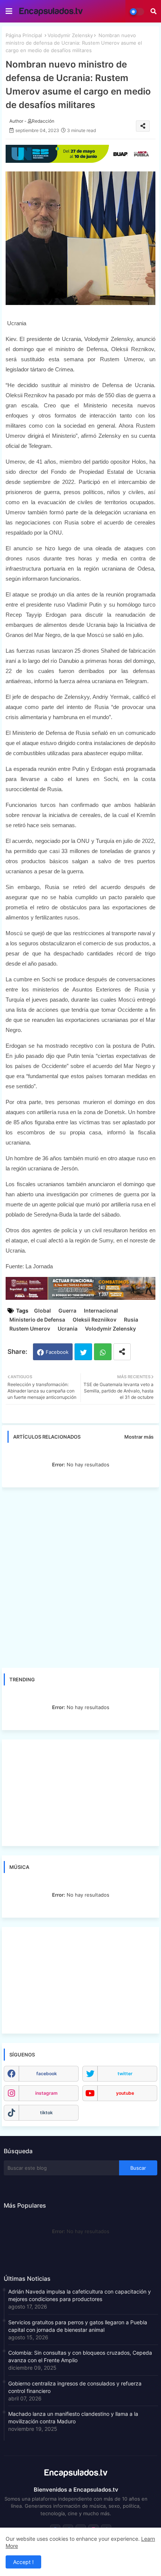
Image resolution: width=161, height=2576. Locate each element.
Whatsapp (103, 1352)
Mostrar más (139, 1437)
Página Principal (24, 35)
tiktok (46, 2113)
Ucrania (68, 1329)
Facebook (57, 1352)
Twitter (83, 1352)
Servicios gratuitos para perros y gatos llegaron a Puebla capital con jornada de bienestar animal (78, 2326)
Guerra (67, 1311)
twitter (125, 2074)
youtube (125, 2093)
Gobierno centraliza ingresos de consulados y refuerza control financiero (75, 2387)
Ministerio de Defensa (37, 1320)
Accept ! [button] (23, 2562)
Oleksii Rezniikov (95, 1320)
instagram (46, 2093)
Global (42, 1311)
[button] (154, 11)
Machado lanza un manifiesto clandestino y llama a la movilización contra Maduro (73, 2418)
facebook (47, 2074)
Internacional (101, 1311)
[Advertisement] (80, 1577)
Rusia (131, 1320)
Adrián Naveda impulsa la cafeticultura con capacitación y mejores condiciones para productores (80, 2295)
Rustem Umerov (30, 1329)
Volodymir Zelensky (70, 35)
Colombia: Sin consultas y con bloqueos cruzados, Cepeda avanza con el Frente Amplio (80, 2356)
